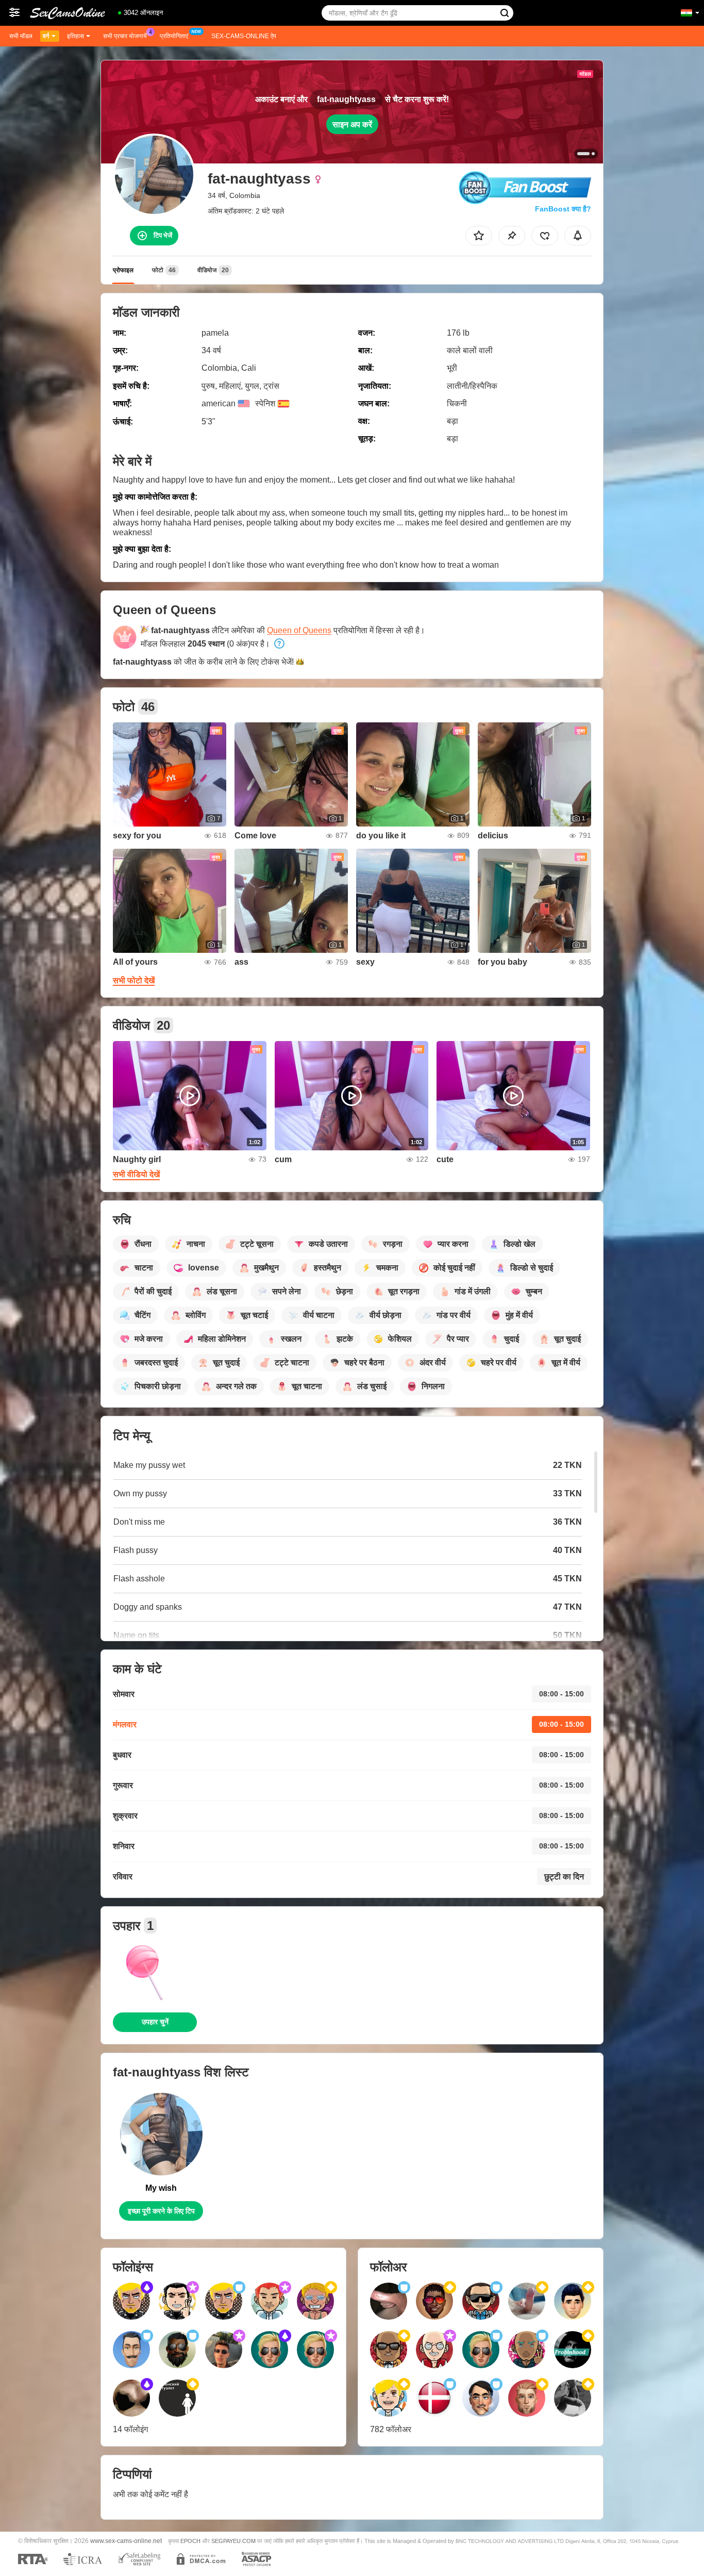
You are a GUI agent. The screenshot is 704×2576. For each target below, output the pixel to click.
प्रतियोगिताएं (174, 36)
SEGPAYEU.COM (233, 2541)
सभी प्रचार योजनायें (125, 36)
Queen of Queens (299, 630)
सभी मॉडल (21, 36)
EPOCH (190, 2541)
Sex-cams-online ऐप (244, 36)
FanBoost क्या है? (563, 209)
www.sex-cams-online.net (126, 2541)
